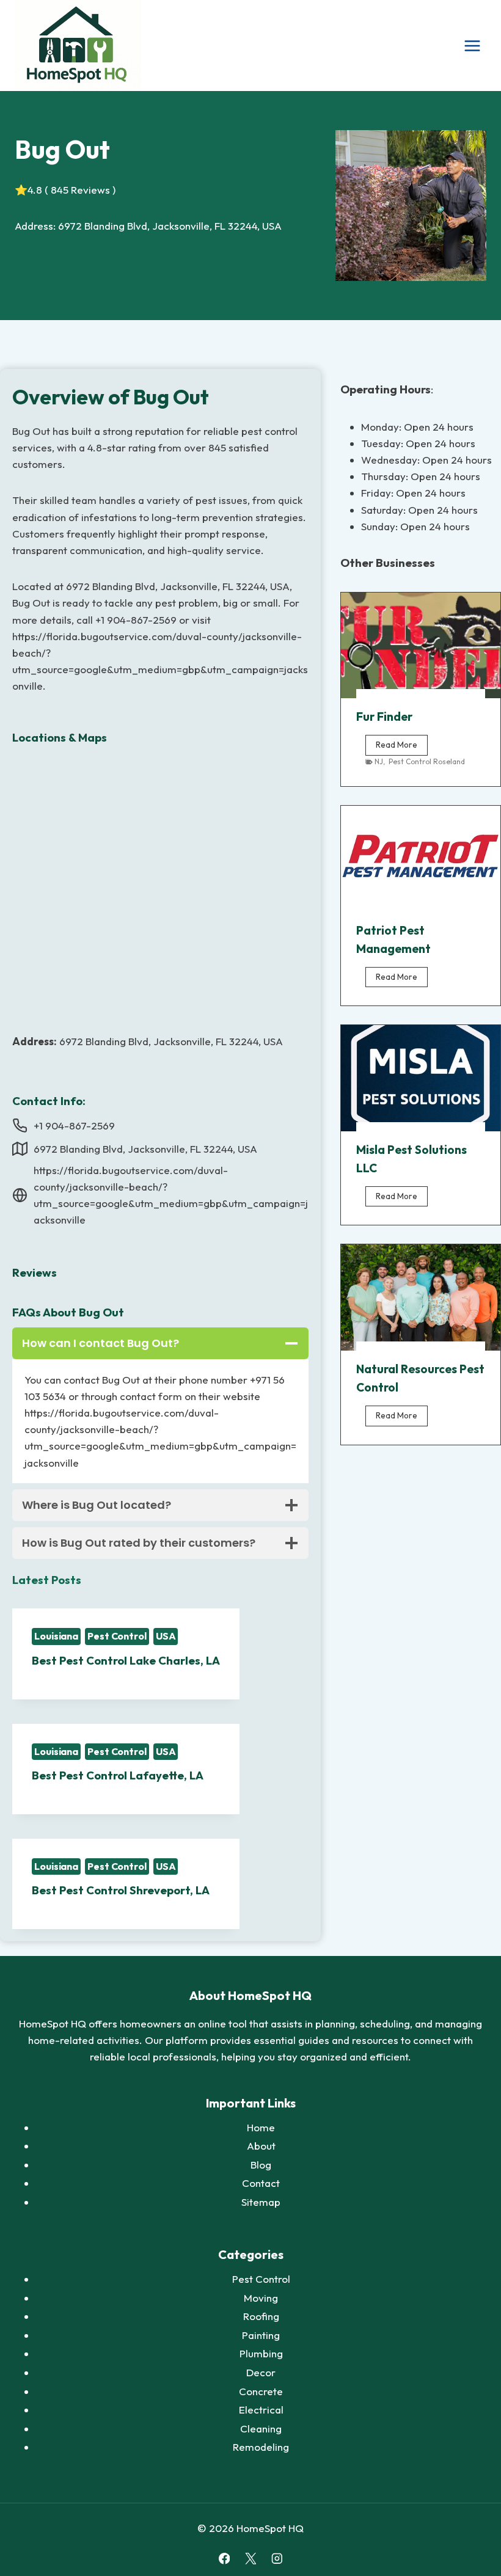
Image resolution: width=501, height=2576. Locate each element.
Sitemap (261, 2202)
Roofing (261, 2316)
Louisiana (56, 1636)
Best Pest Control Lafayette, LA (118, 1775)
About (261, 2146)
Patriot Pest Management (393, 940)
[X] (250, 2559)
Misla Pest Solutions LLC (411, 1159)
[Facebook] (224, 2559)
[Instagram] (276, 2559)
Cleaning (261, 2428)
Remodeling (261, 2447)
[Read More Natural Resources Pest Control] (421, 1297)
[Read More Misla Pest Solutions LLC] (421, 1078)
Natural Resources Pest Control (420, 1378)
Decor (261, 2372)
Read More (402, 747)
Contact (261, 2183)
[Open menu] (472, 46)
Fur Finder (384, 717)
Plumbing (261, 2353)
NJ (379, 761)
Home (261, 2127)
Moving (261, 2298)
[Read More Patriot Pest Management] (421, 859)
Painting (261, 2335)
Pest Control (117, 1636)
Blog (261, 2165)
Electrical (261, 2410)
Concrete (261, 2391)
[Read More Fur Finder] (421, 646)
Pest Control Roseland (427, 761)
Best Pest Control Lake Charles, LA (126, 1660)
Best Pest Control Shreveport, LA (121, 1890)
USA (166, 1636)
